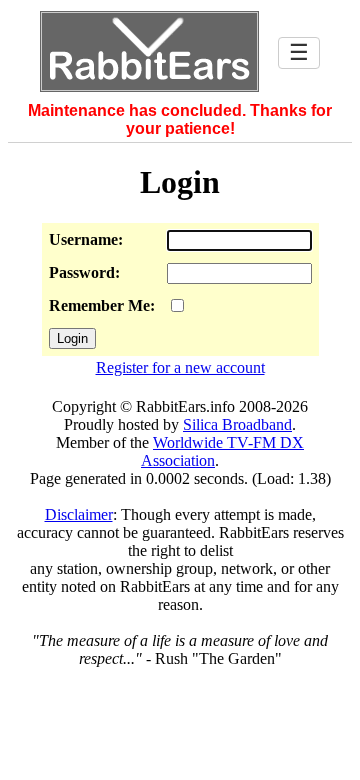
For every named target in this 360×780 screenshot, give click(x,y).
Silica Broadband (237, 424)
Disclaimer (79, 514)
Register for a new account (180, 367)
